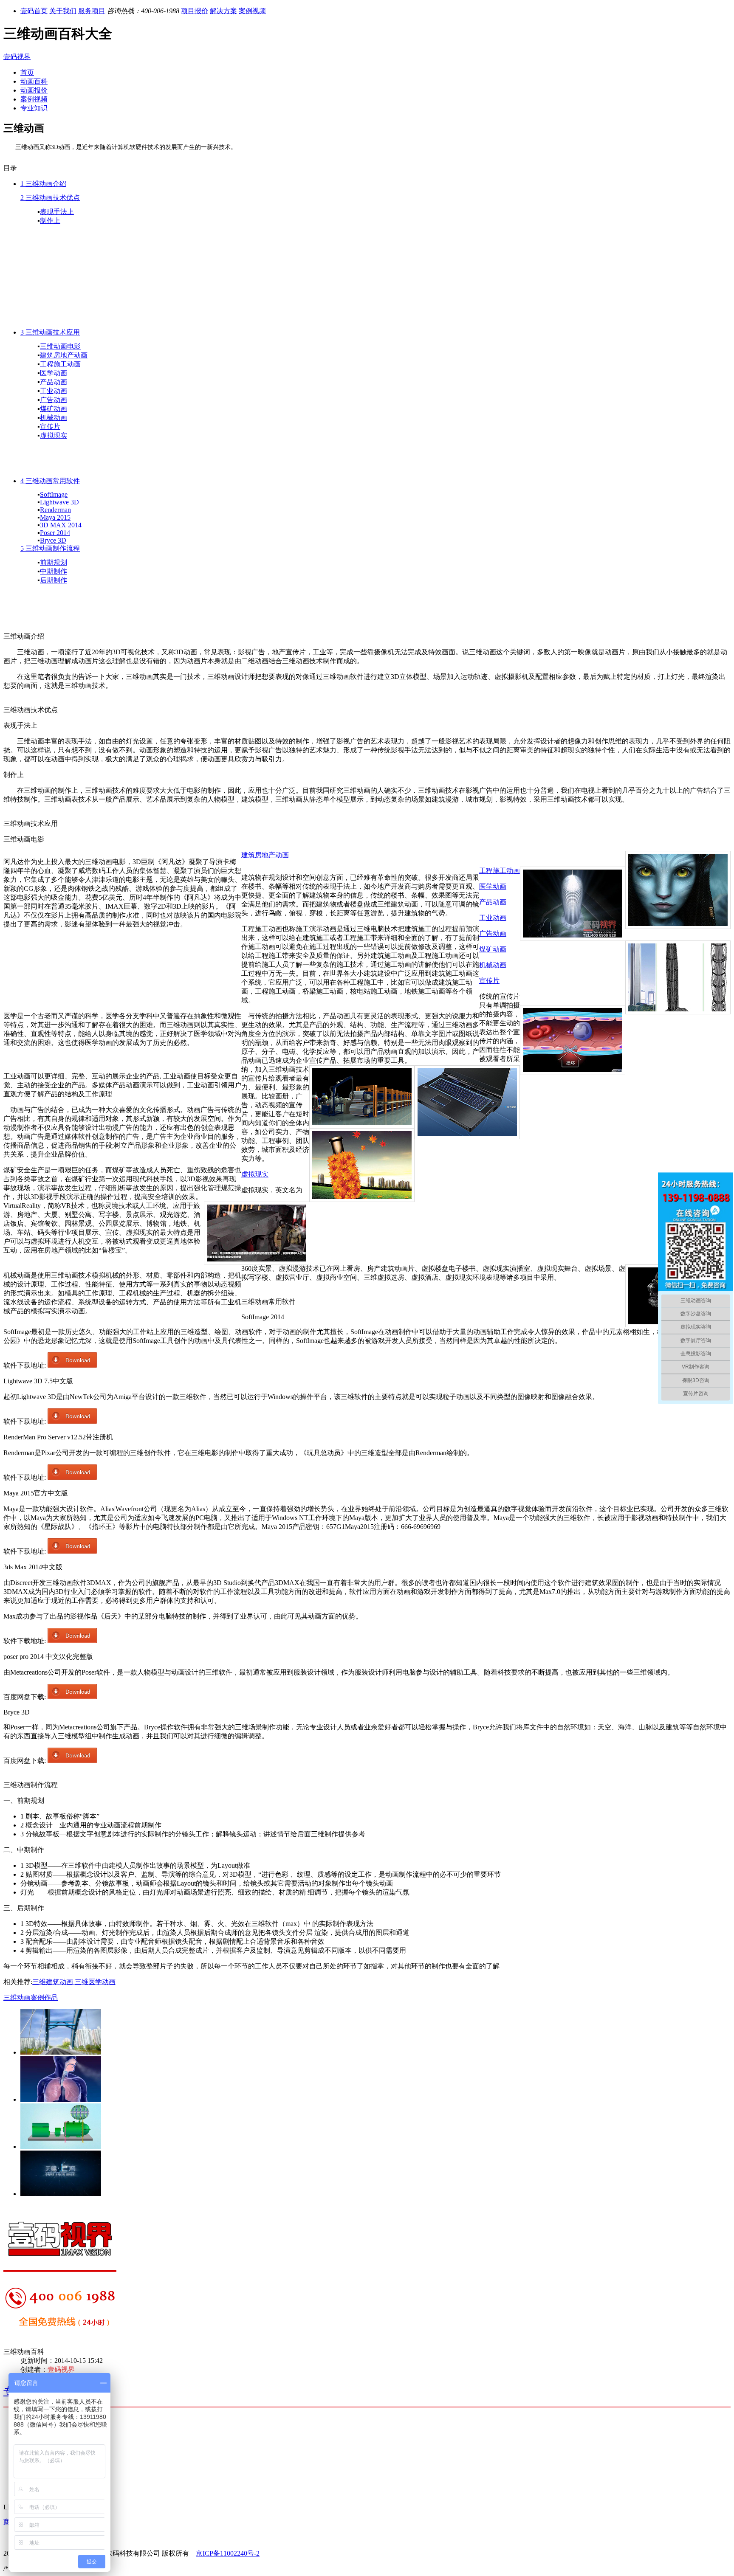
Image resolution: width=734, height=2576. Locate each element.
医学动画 (54, 373)
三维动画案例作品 (31, 1997)
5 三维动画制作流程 (50, 548)
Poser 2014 (55, 533)
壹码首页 (34, 11)
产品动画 (54, 382)
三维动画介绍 (46, 184)
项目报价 (195, 11)
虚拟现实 (54, 435)
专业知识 (34, 108)
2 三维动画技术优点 (50, 198)
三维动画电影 (60, 346)
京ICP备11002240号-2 (228, 2553)
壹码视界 (17, 57)
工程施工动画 (60, 364)
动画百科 (34, 81)
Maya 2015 (55, 517)
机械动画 (54, 418)
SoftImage (54, 494)
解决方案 (223, 11)
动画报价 (34, 90)
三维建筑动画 (53, 1982)
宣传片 (50, 427)
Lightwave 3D (59, 502)
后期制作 (54, 580)
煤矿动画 (54, 409)
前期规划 (54, 562)
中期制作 (54, 571)
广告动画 (54, 400)
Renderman (55, 510)
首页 (27, 72)
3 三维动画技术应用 (50, 332)
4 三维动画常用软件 (50, 481)
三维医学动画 (94, 1982)
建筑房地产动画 (64, 355)
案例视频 (252, 11)
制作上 (50, 221)
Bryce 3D (53, 540)
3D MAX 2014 (61, 525)
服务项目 (92, 11)
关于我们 (63, 11)
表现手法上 (57, 212)
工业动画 (54, 391)
